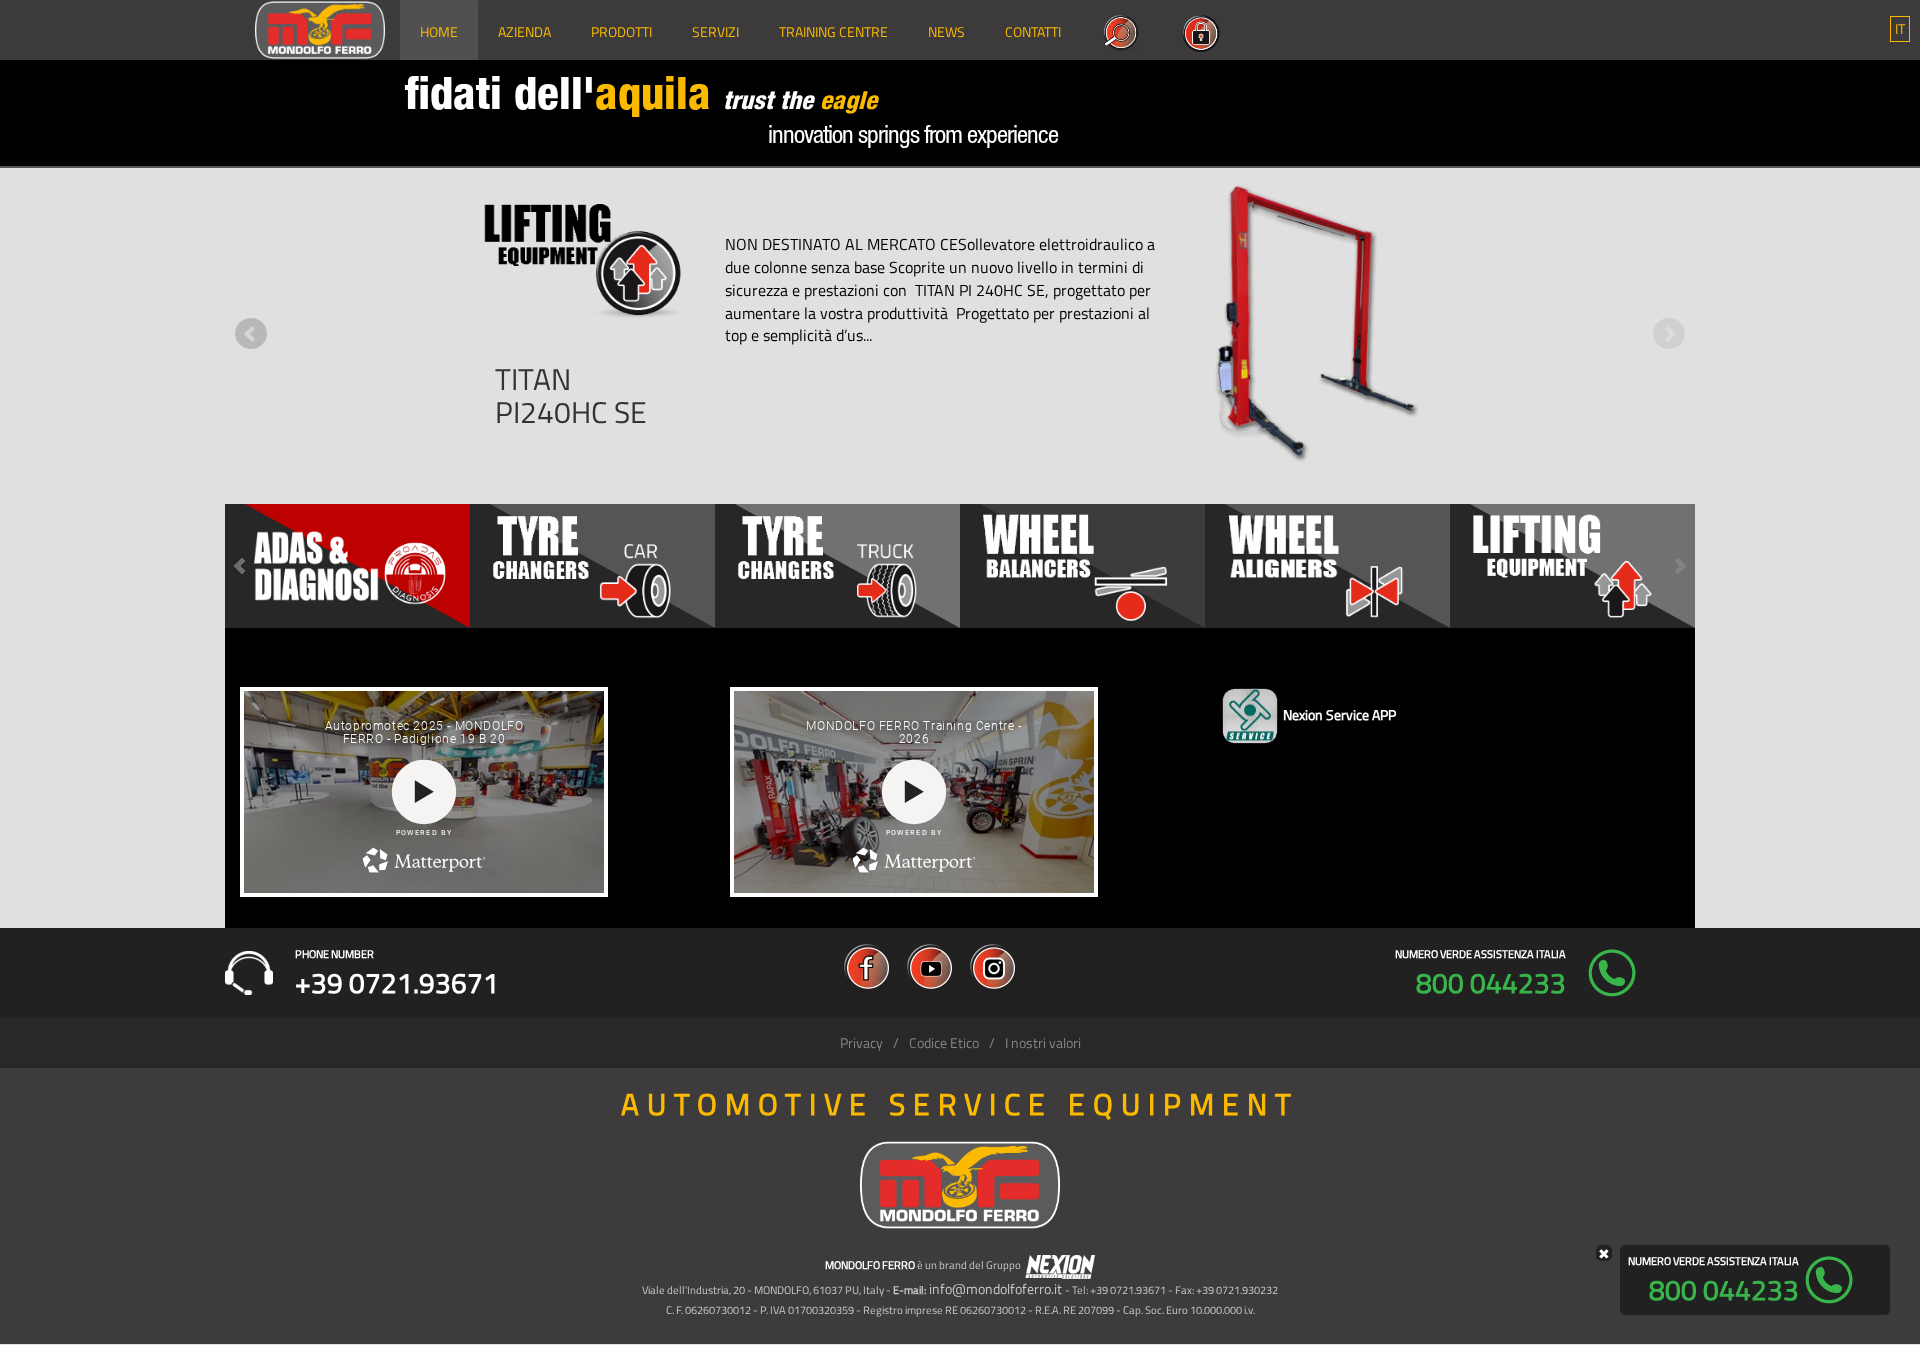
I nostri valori (1043, 1042)
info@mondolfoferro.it (995, 1288)
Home (439, 31)
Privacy (861, 1042)
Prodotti (621, 31)
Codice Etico (944, 1042)
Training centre (833, 31)
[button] (1900, 29)
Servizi (715, 31)
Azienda (524, 31)
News (946, 31)
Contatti (1033, 31)
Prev (251, 334)
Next (1669, 334)
